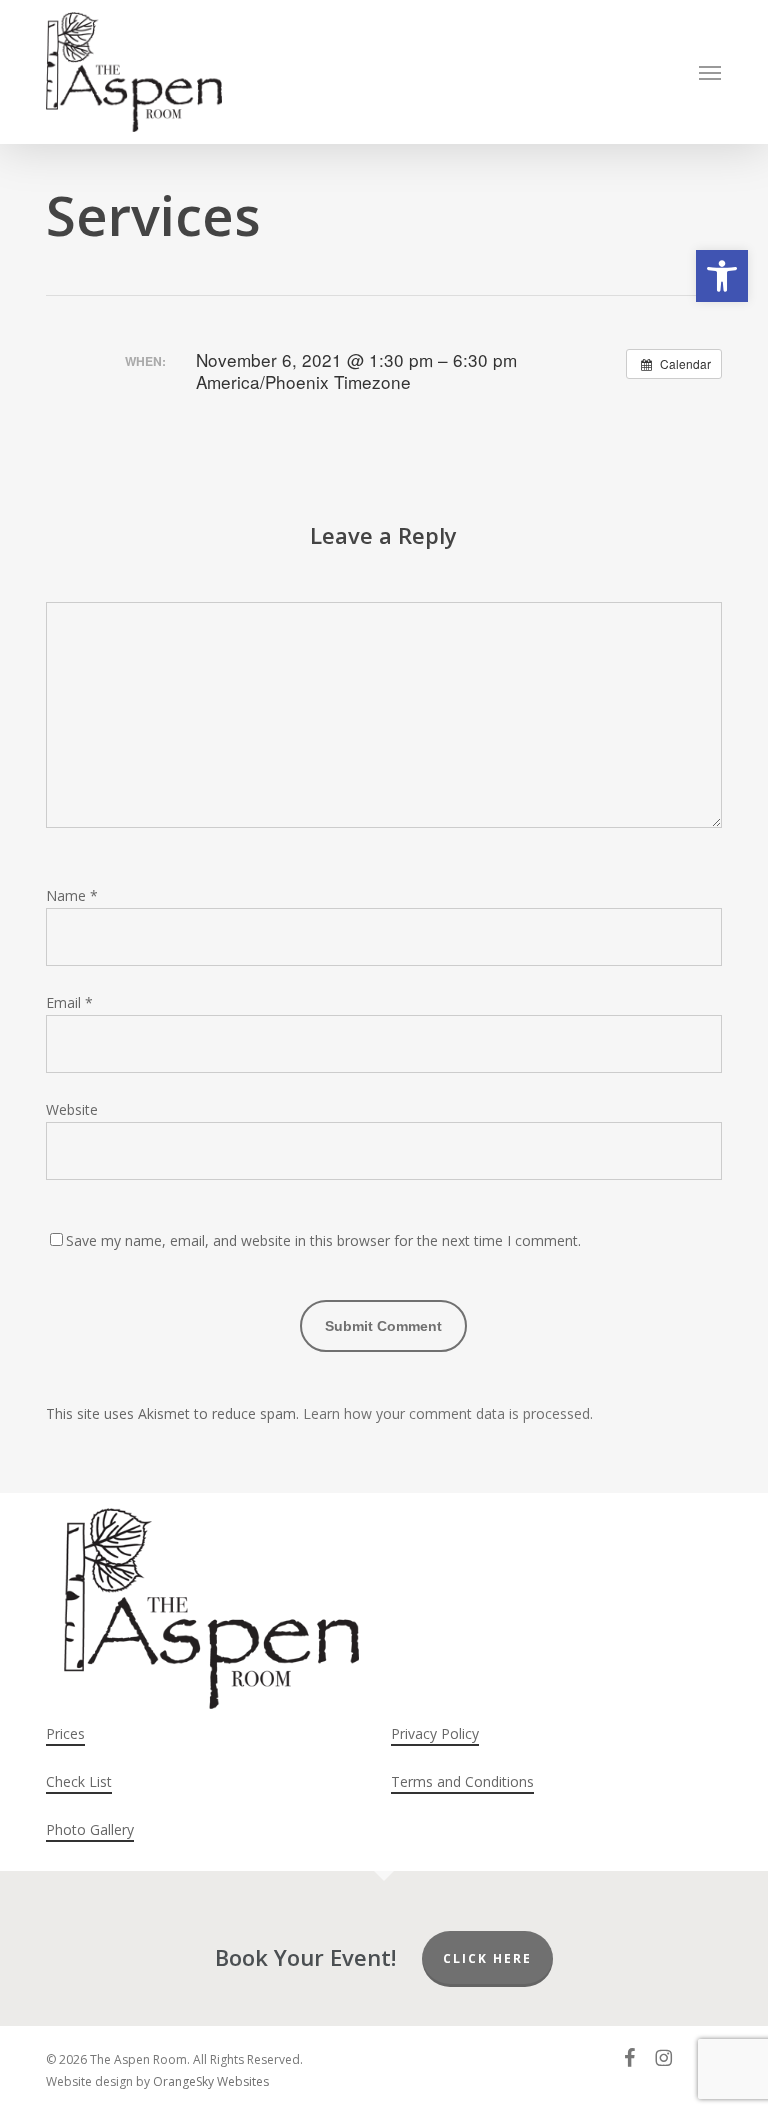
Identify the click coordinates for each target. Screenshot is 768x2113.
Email (69, 1002)
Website (72, 1109)
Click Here (487, 1958)
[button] (722, 276)
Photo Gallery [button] (90, 1829)
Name (72, 895)
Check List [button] (79, 1781)
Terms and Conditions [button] (462, 1781)
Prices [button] (65, 1733)
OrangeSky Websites (211, 2081)
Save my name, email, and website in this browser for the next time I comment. (323, 1240)
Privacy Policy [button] (435, 1733)
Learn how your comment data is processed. (448, 1413)
